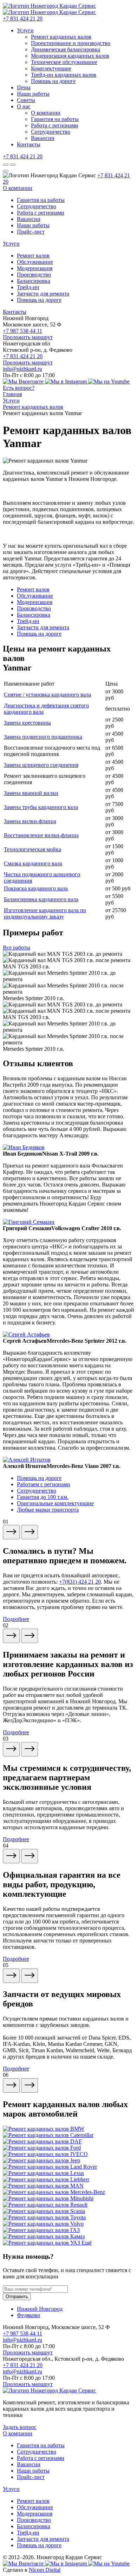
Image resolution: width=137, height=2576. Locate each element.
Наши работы (33, 94)
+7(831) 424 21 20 (80, 1582)
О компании (46, 113)
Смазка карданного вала (33, 863)
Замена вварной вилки (31, 793)
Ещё (87, 2243)
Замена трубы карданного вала (41, 807)
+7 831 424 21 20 (23, 18)
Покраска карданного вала (36, 888)
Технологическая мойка (32, 849)
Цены (24, 87)
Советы (26, 100)
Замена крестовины (27, 723)
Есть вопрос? (19, 388)
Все (17, 947)
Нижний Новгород (40, 2309)
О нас (24, 106)
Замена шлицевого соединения (41, 765)
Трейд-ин (28, 287)
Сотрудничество (51, 132)
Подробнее (16, 1619)
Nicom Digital (45, 2570)
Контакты (29, 144)
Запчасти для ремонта (43, 294)
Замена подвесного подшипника (43, 737)
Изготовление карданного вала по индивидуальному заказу (45, 913)
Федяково (28, 2315)
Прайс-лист (31, 232)
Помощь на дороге (53, 81)
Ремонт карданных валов (61, 37)
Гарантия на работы (55, 119)
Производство (34, 275)
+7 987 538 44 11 (22, 331)
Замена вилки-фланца (30, 821)
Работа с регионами (55, 125)
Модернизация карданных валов (70, 56)
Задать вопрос (20, 2427)
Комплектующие (51, 68)
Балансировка (34, 281)
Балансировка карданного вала (41, 899)
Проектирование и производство (71, 43)
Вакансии (43, 138)
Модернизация (35, 268)
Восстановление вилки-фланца (41, 835)
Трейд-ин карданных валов (64, 75)
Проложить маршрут (28, 337)
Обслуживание (35, 262)
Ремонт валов (33, 256)
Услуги (25, 30)
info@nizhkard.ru (22, 369)
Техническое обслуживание (64, 62)
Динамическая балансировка (66, 49)
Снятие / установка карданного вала (47, 695)
